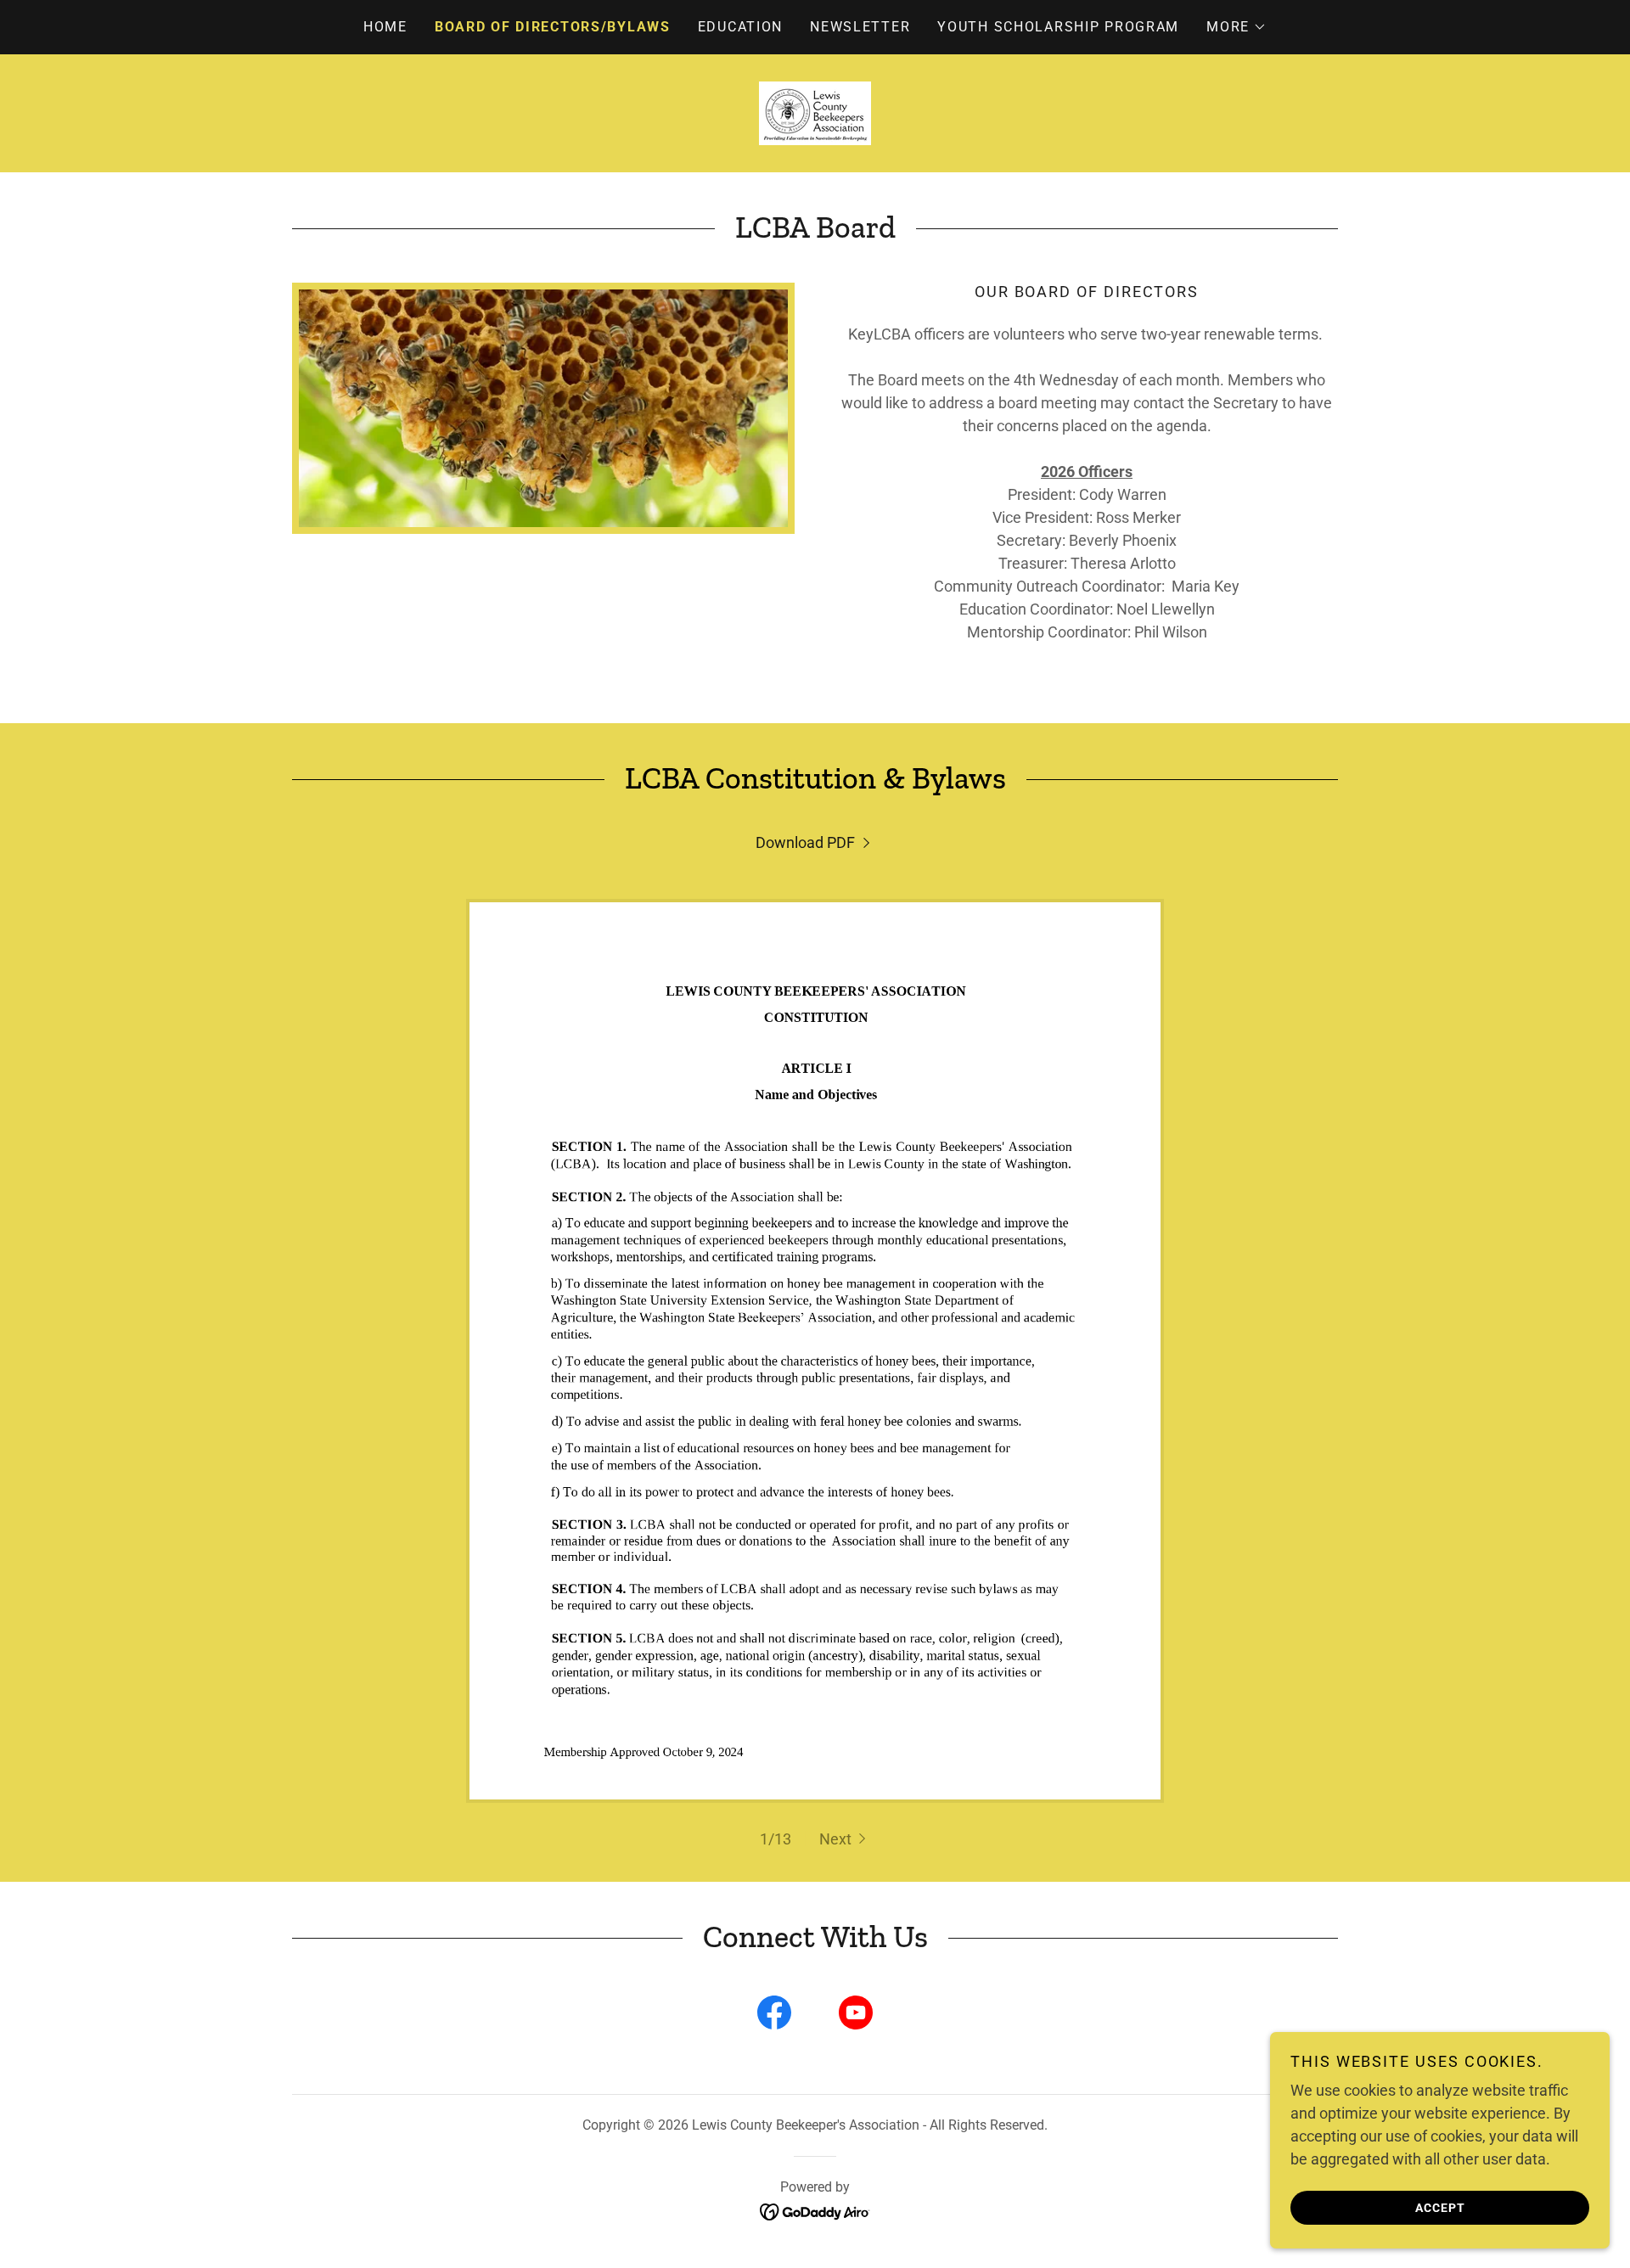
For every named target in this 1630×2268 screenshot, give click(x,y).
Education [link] (740, 27)
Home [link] (385, 27)
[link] (815, 112)
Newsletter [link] (860, 27)
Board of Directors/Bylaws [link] (553, 27)
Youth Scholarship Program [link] (1058, 27)
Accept (1440, 2207)
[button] (1237, 27)
